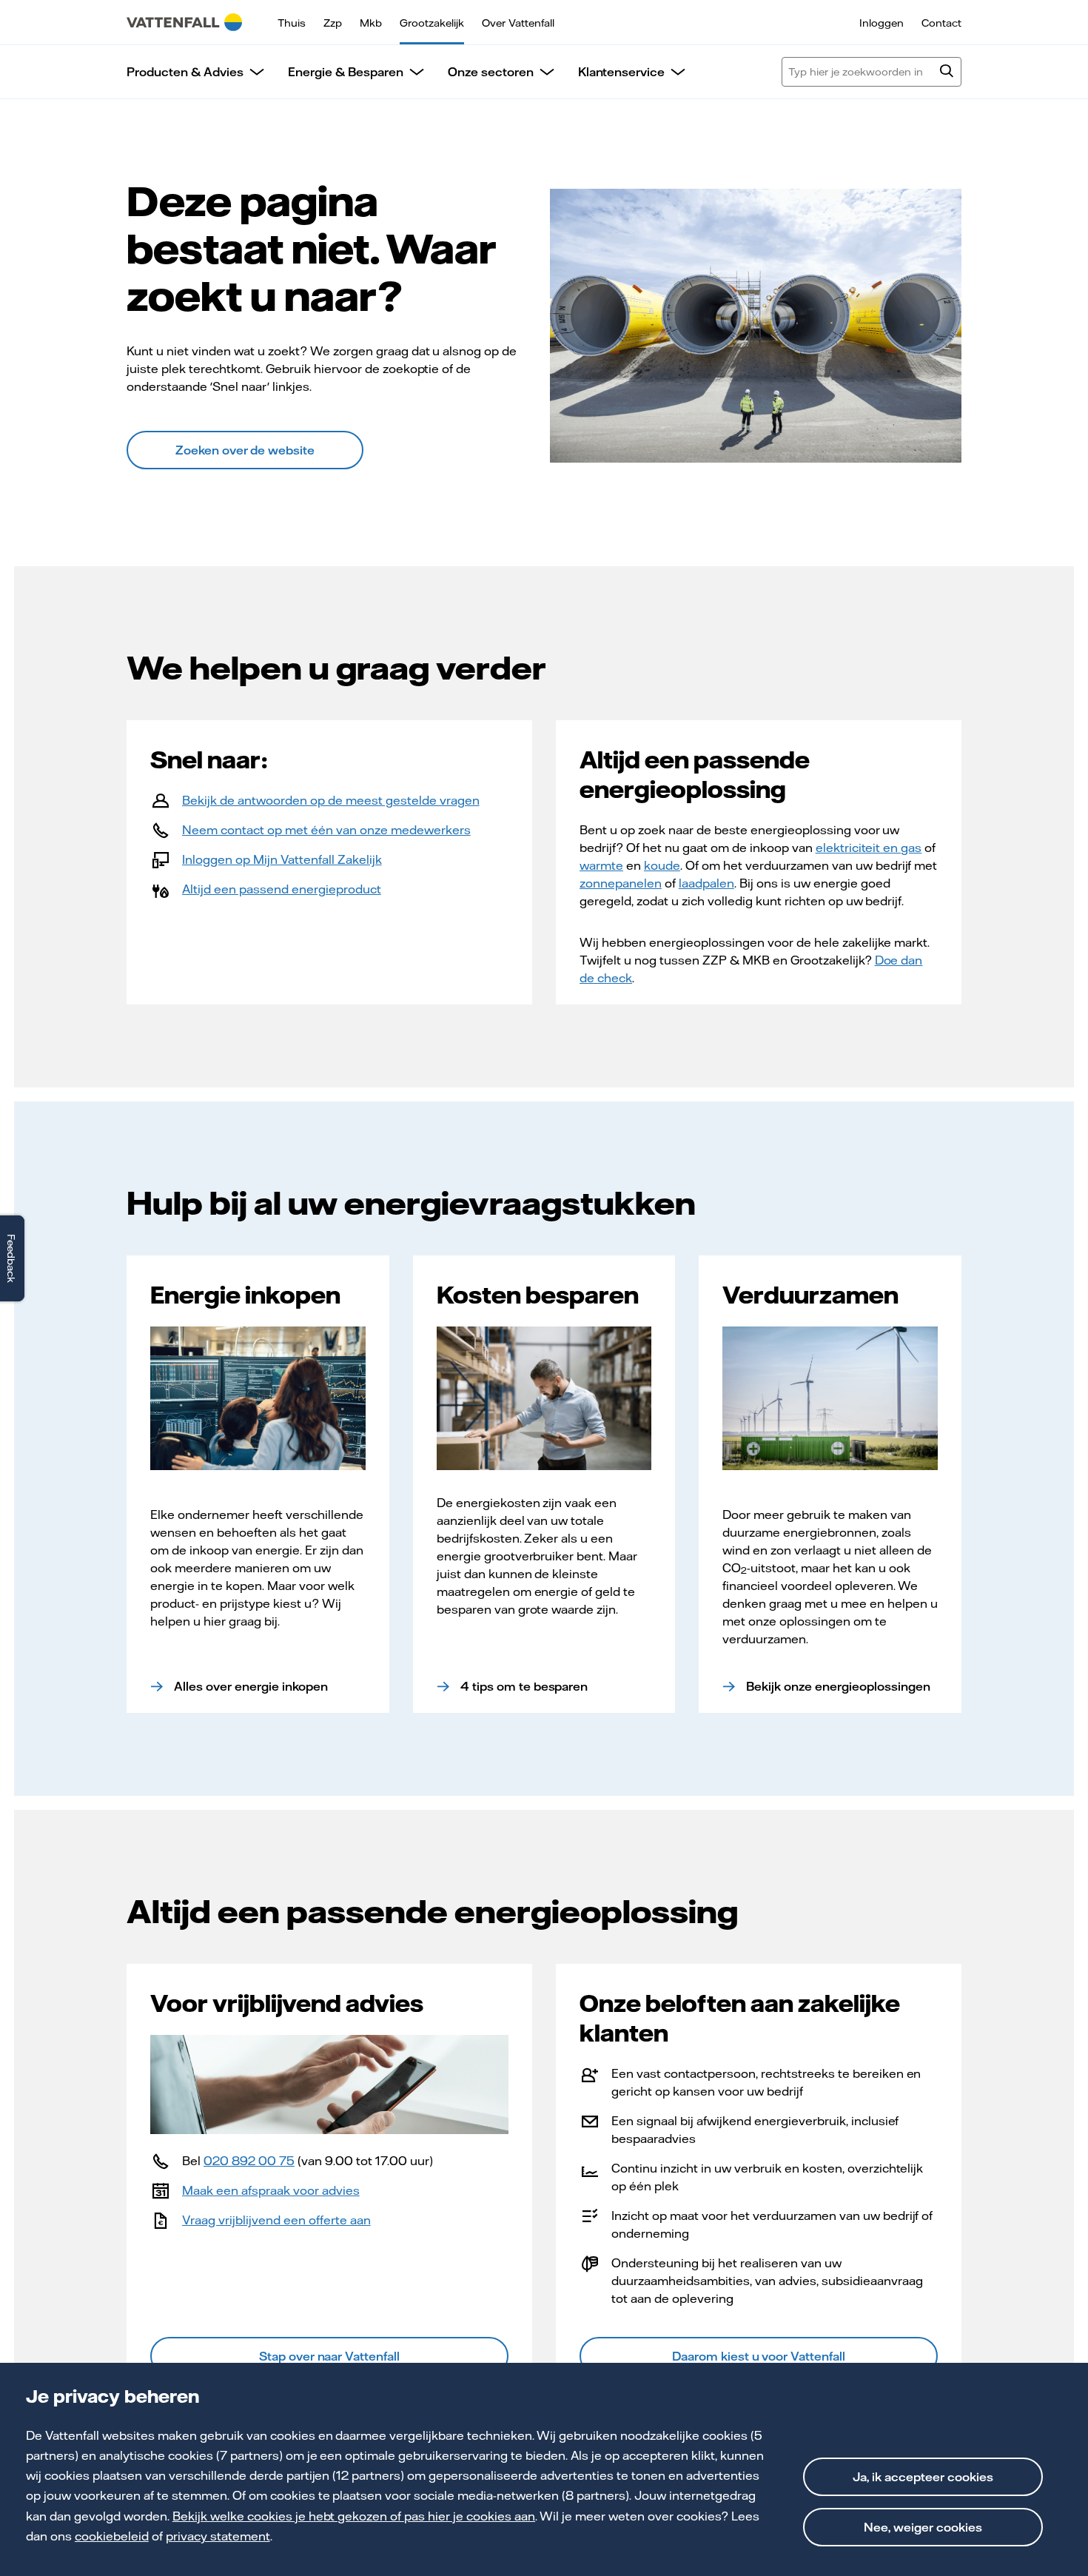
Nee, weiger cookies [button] (923, 2527)
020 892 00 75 (249, 2161)
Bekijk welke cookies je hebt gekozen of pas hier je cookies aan (354, 2516)
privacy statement (218, 2536)
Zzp (333, 23)
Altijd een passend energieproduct (282, 889)
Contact (941, 23)
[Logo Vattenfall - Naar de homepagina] (184, 22)
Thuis (292, 23)
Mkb (371, 23)
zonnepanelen (621, 883)
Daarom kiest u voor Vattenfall (759, 2356)
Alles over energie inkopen (251, 1686)
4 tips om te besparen (524, 1686)
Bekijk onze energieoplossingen (838, 1686)
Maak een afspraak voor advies (271, 2190)
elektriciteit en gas (869, 848)
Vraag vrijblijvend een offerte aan (276, 2220)
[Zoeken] (947, 73)
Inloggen (882, 23)
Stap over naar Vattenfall (330, 2356)
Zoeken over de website (245, 450)
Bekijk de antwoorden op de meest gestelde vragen (331, 800)
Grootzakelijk (432, 23)
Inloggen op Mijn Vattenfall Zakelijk (282, 859)
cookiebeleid (112, 2536)
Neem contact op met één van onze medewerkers (326, 830)
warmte (601, 865)
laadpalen (706, 883)
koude (662, 865)
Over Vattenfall (518, 23)
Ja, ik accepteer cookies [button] (923, 2477)
